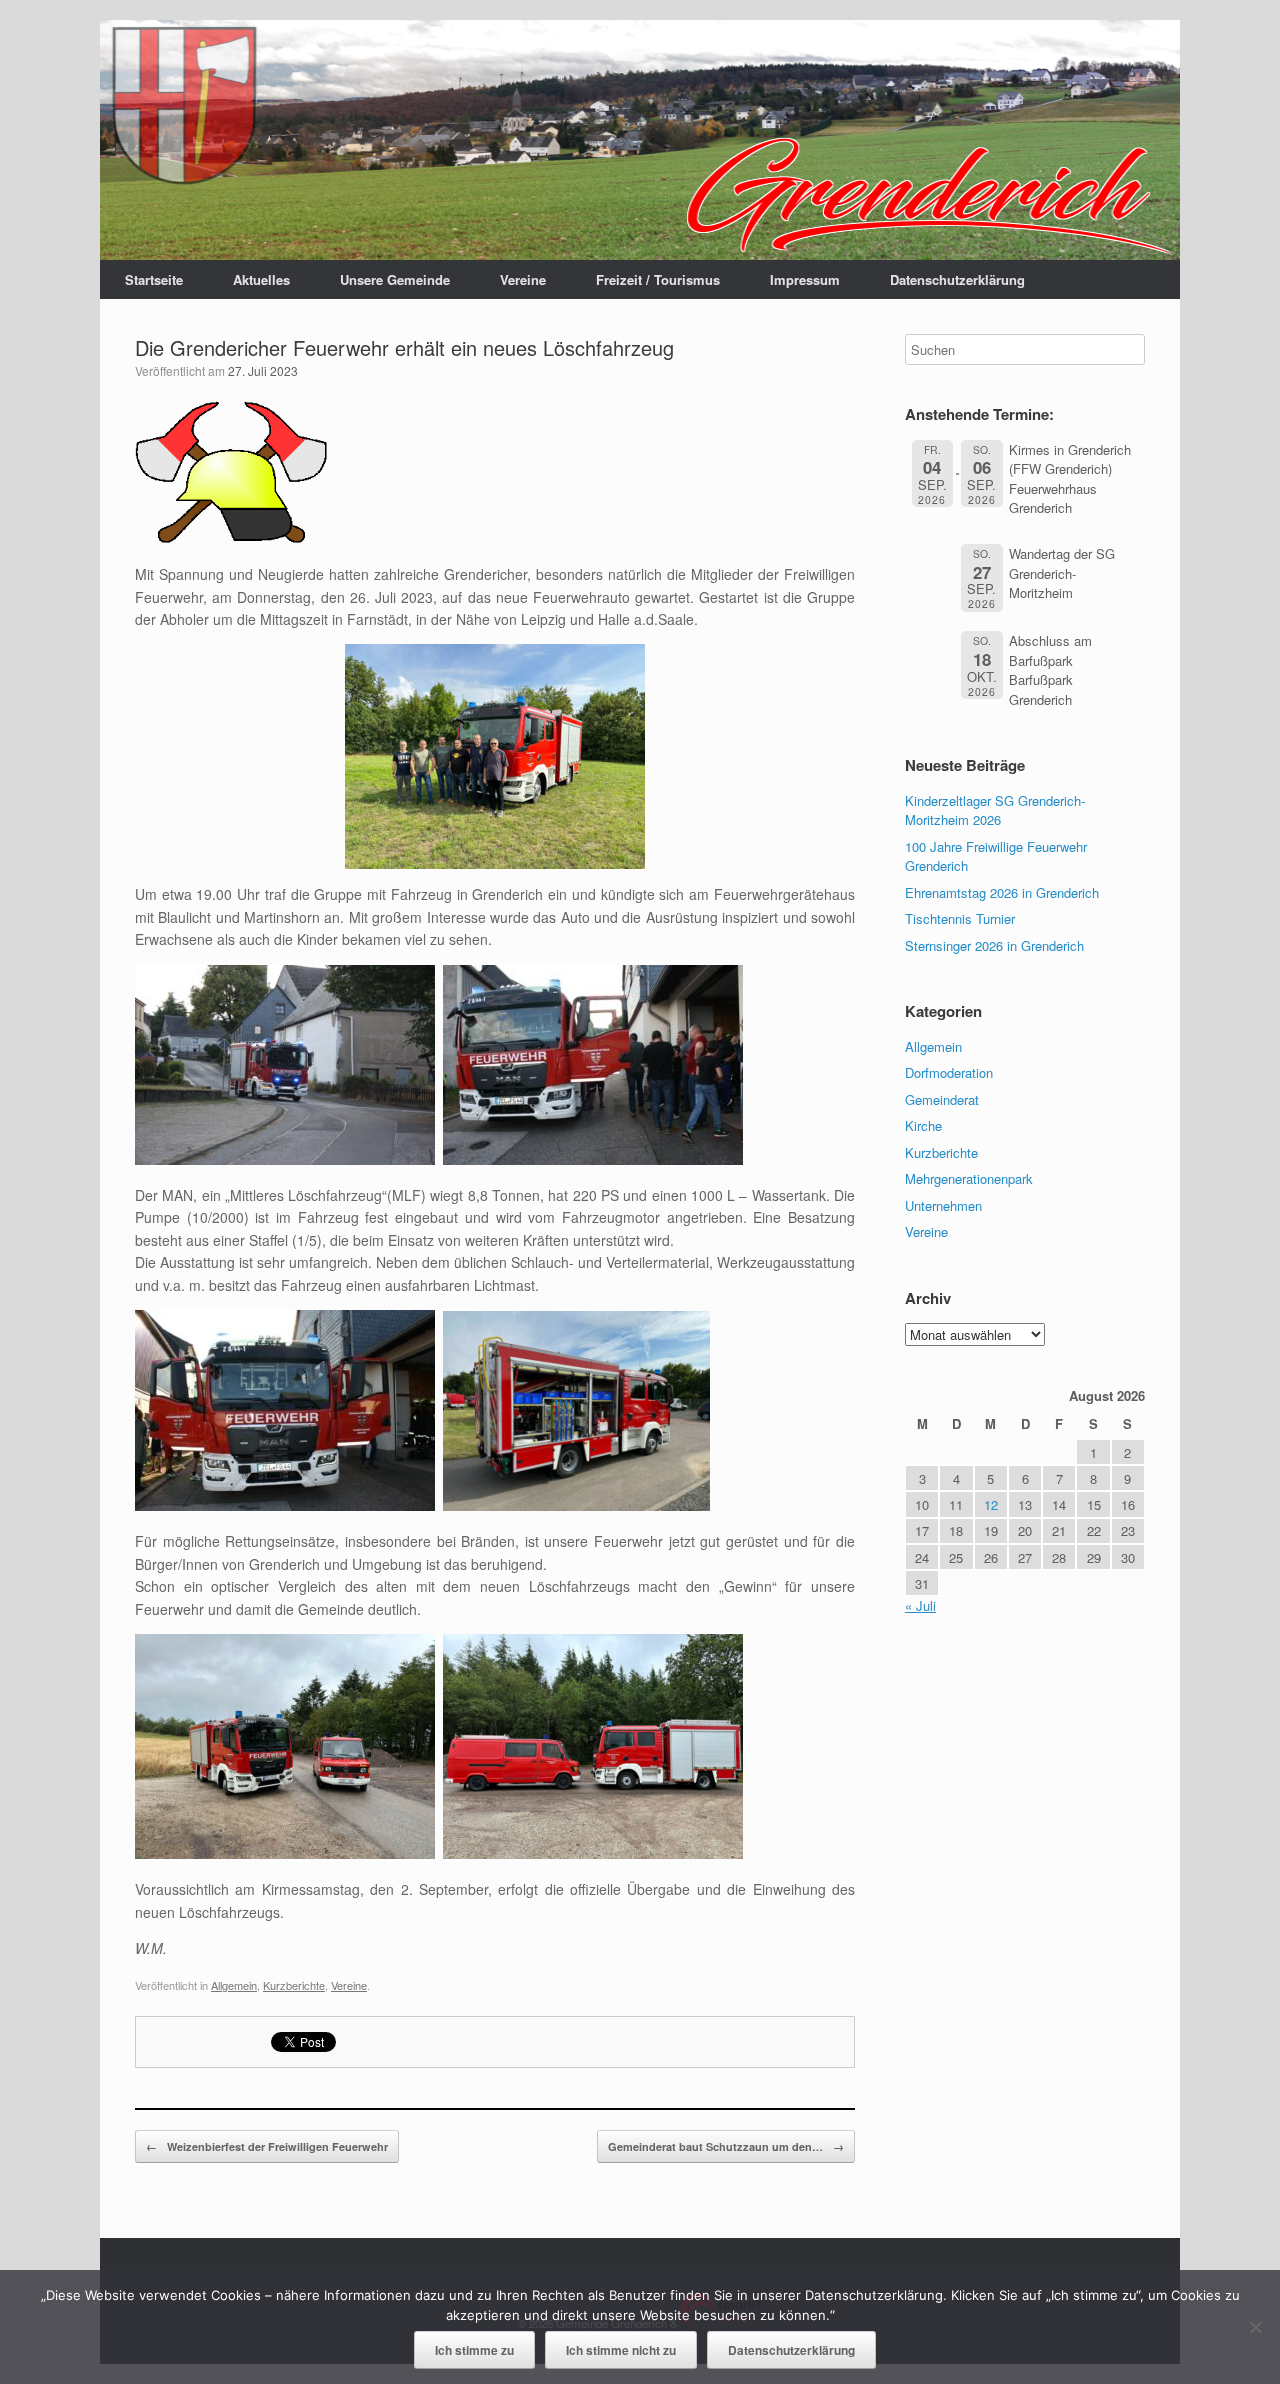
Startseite (154, 279)
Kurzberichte (294, 1985)
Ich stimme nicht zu (621, 2350)
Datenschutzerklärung (957, 279)
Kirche (923, 1125)
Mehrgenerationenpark (969, 1178)
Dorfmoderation (949, 1072)
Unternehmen (943, 1205)
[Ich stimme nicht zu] (1255, 2327)
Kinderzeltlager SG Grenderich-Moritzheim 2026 (995, 810)
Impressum (805, 279)
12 (991, 1504)
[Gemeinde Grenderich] (640, 140)
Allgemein (234, 1985)
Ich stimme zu (474, 2350)
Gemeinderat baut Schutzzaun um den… (726, 2146)
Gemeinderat (942, 1099)
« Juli (920, 1605)
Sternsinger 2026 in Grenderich (994, 945)
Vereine (523, 279)
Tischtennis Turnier (960, 918)
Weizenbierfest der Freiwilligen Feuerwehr (267, 2146)
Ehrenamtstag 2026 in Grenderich (1002, 892)
